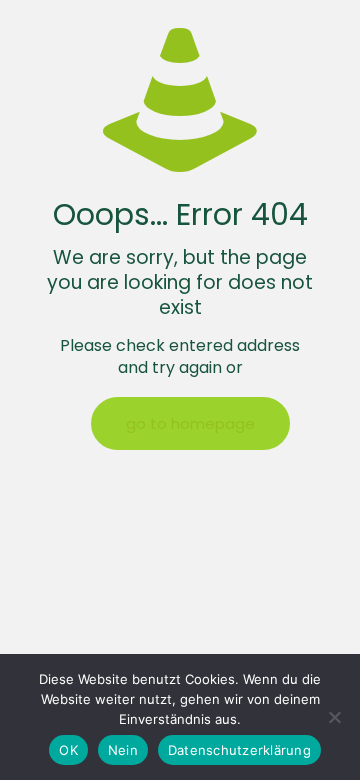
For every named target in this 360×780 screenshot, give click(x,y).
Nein (123, 750)
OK (68, 750)
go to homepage (190, 423)
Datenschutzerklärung (239, 750)
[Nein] (335, 717)
